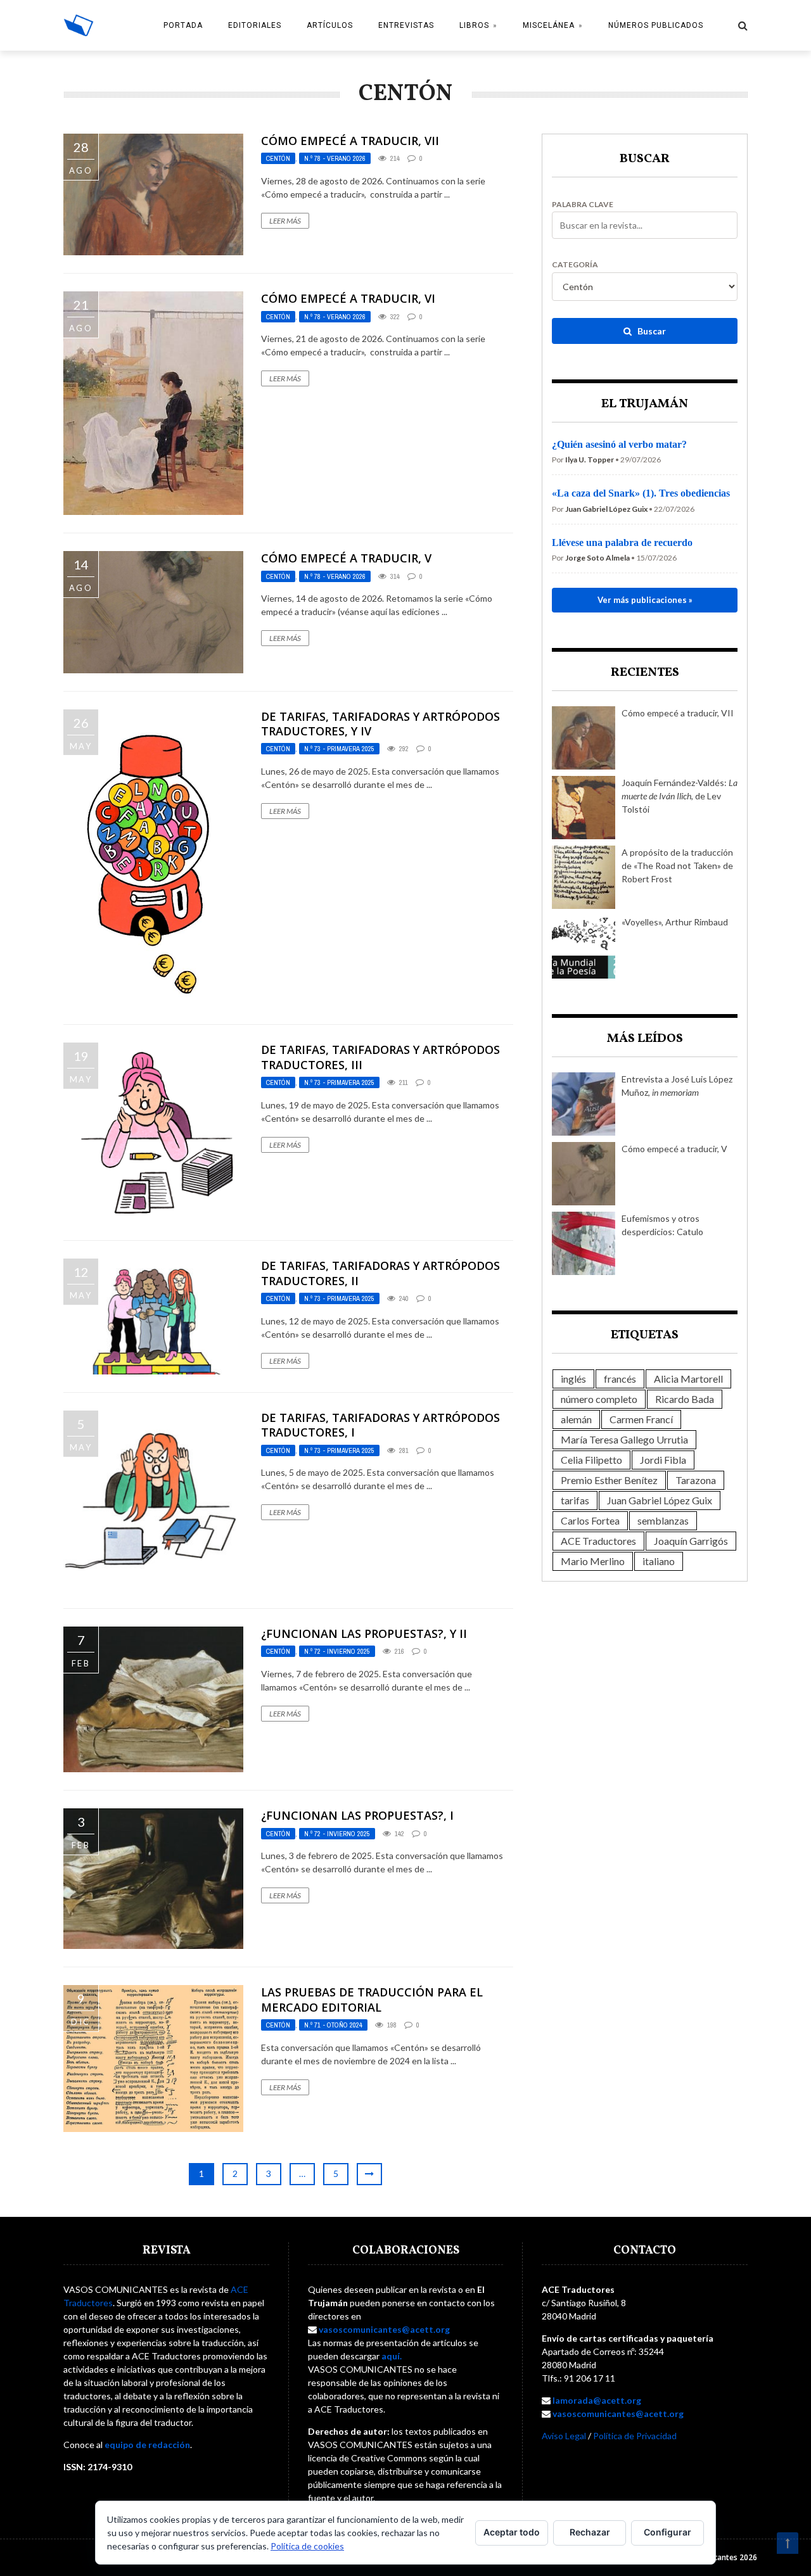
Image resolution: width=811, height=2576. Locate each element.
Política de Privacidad (635, 2436)
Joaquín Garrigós (691, 1541)
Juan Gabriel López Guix (660, 1500)
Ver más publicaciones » (645, 600)
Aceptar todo (512, 2532)
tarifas (575, 1500)
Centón (278, 158)
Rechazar (590, 2532)
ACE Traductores (598, 1541)
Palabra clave (583, 205)
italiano (659, 1561)
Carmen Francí (641, 1419)
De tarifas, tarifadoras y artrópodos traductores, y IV (380, 724)
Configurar (667, 2532)
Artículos (330, 25)
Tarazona (696, 1480)
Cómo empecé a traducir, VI (348, 298)
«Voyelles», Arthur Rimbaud (675, 922)
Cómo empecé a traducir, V (346, 558)
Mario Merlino (593, 1561)
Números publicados (656, 25)
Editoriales (255, 25)
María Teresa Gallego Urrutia (624, 1439)
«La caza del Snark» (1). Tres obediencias (641, 493)
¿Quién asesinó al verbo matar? (619, 444)
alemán (576, 1419)
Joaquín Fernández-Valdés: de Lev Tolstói (680, 796)
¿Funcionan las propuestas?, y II (364, 1634)
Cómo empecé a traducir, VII (350, 141)
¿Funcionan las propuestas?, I (357, 1815)
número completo (599, 1399)
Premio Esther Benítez (609, 1480)
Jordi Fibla (663, 1460)
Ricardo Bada (685, 1399)
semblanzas (663, 1520)
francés (620, 1379)
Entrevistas (406, 25)
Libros (474, 25)
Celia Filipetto (591, 1460)
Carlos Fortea (590, 1520)
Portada (183, 25)
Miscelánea (549, 25)
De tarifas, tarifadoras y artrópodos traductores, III (380, 1057)
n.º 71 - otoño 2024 (333, 2025)
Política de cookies (307, 2546)
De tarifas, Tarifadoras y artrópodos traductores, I (380, 1425)
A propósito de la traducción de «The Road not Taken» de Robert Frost (677, 866)
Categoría (575, 265)
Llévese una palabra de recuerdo (622, 542)
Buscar (651, 331)
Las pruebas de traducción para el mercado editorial (372, 1999)
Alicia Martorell (688, 1379)
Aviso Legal (564, 2436)
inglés (573, 1379)
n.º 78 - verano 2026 (335, 158)
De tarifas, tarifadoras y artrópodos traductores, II (380, 1273)
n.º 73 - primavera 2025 (339, 749)
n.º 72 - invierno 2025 (337, 1651)
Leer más (285, 221)
